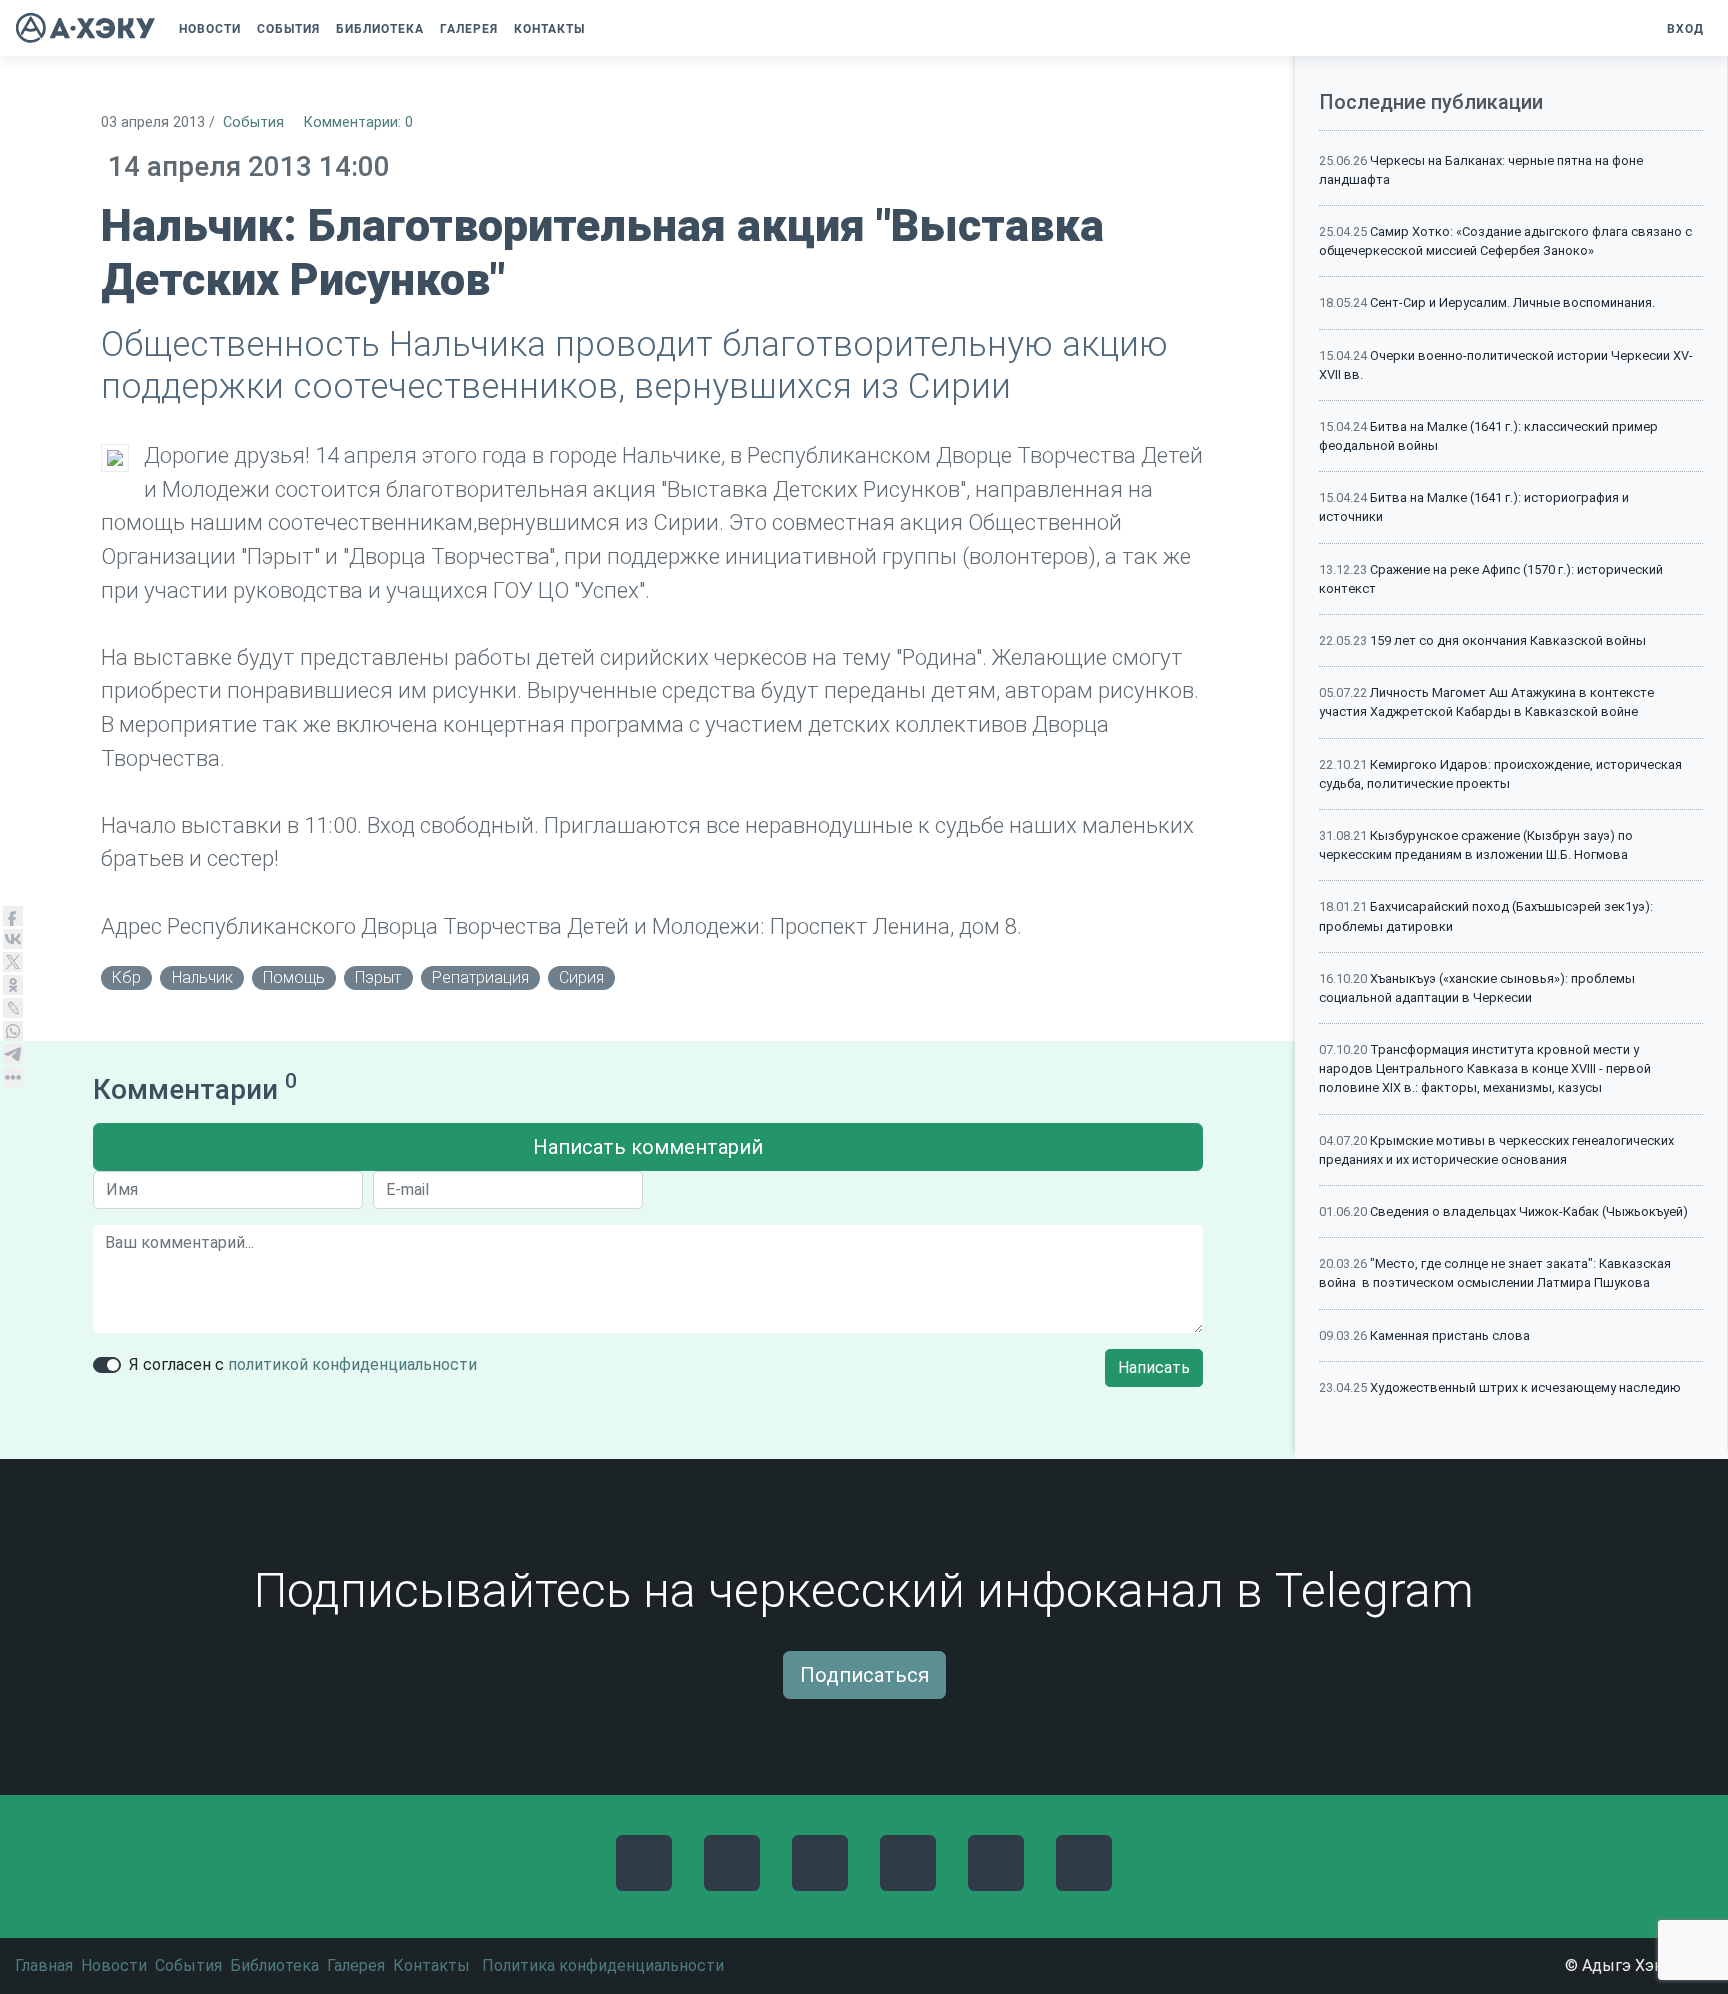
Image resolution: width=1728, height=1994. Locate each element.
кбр (126, 977)
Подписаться (864, 1675)
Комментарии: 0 (358, 122)
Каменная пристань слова (1450, 1335)
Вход (1685, 29)
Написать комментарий (648, 1147)
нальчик (202, 977)
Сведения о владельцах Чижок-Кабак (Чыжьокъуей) (1529, 1211)
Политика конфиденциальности (603, 1965)
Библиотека (274, 1965)
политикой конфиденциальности (352, 1364)
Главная (44, 1965)
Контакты (431, 1965)
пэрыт (378, 977)
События (253, 122)
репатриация (480, 977)
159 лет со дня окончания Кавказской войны (1508, 640)
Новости (114, 1965)
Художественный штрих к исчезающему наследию (1525, 1387)
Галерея (356, 1965)
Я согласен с (303, 1364)
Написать (1154, 1367)
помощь (294, 977)
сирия (581, 977)
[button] (603, 29)
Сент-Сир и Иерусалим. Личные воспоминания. (1512, 302)
